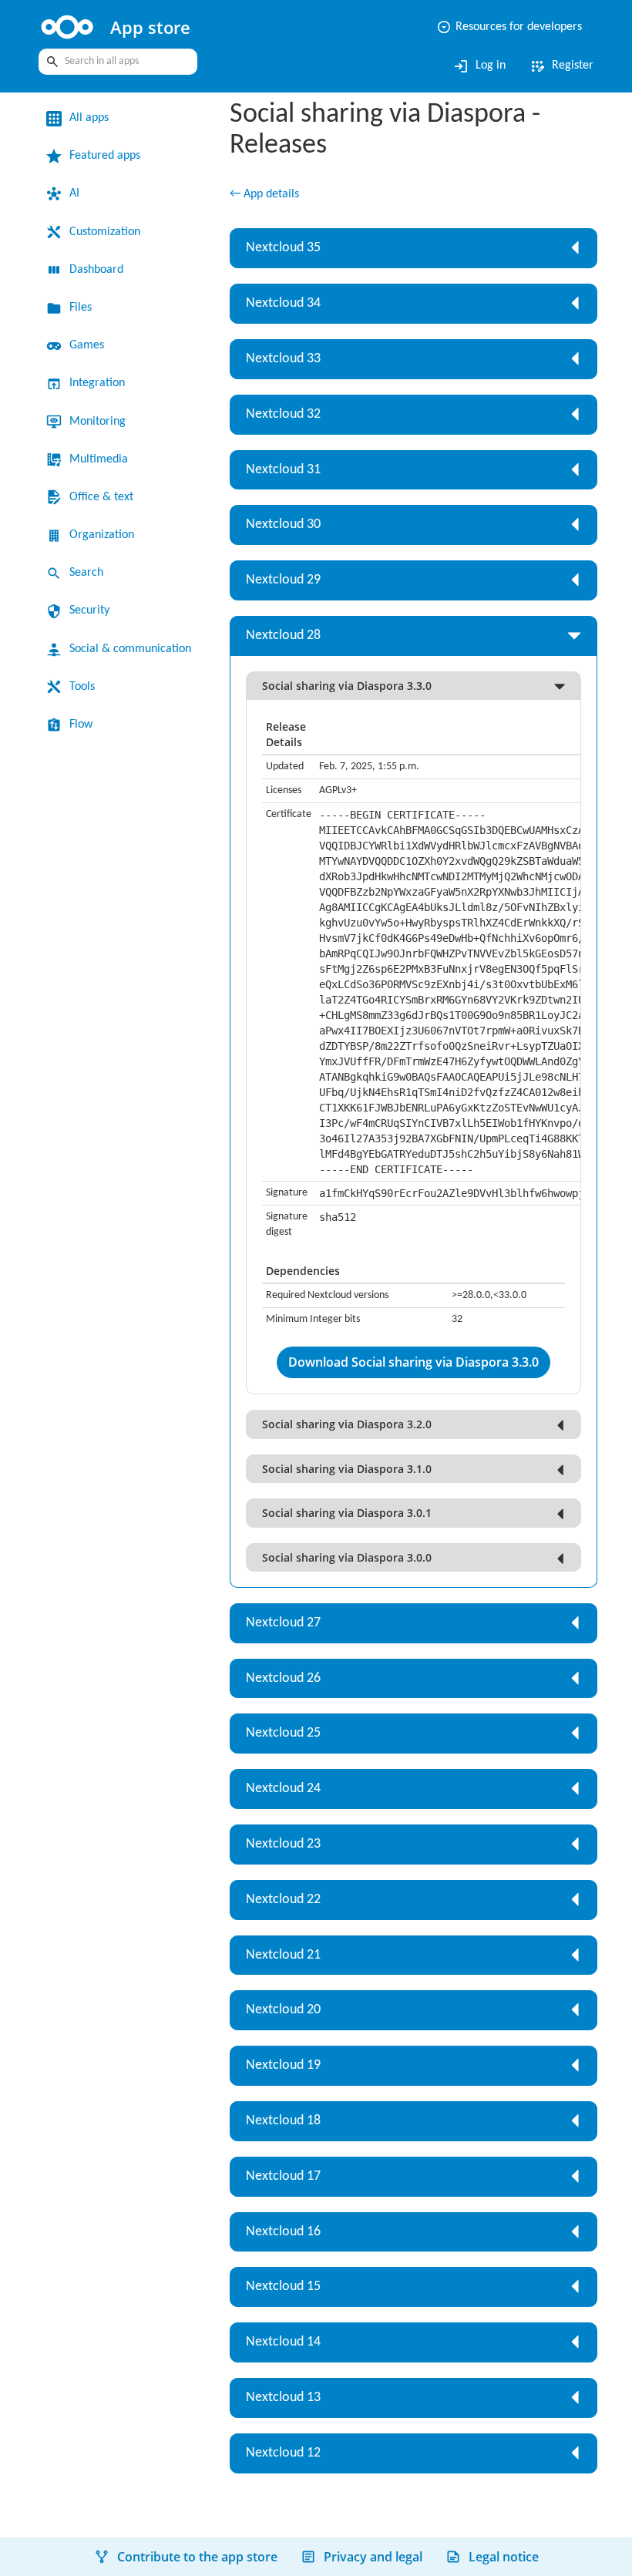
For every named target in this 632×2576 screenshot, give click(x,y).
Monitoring (97, 422)
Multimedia (99, 459)
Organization (102, 535)
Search (86, 573)
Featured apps (105, 156)
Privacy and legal (373, 2557)
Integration (97, 383)
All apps (89, 118)
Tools (82, 687)
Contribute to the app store (197, 2557)
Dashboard (96, 270)
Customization (105, 232)
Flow (81, 725)
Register (561, 66)
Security (89, 610)
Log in (479, 66)
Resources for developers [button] (509, 27)
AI (74, 193)
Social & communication (130, 649)
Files (81, 308)
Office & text (101, 497)
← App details (264, 194)
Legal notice (504, 2557)
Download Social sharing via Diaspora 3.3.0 (413, 1362)
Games (87, 345)
